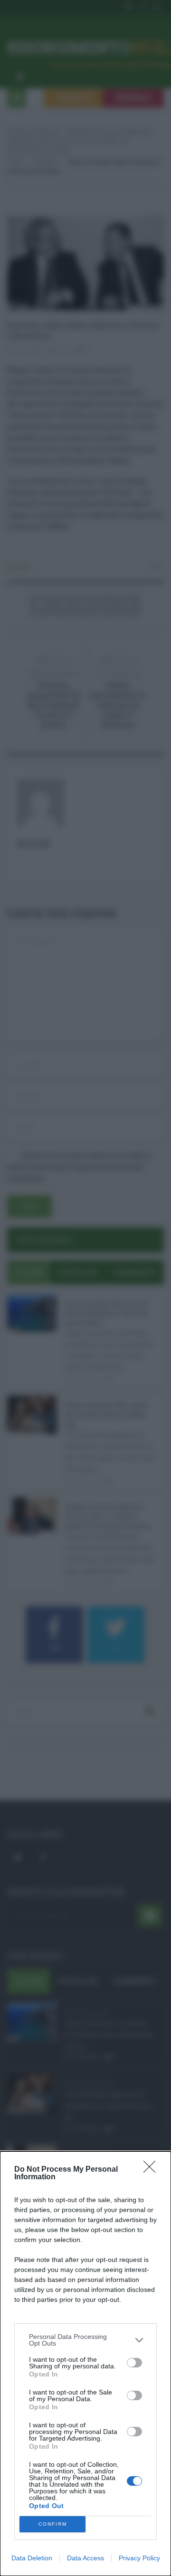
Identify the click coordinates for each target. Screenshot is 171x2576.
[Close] (152, 2170)
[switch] (134, 2363)
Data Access (85, 2558)
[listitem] (85, 2340)
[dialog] (85, 2364)
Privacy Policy (139, 2558)
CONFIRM (53, 2524)
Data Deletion (32, 2558)
